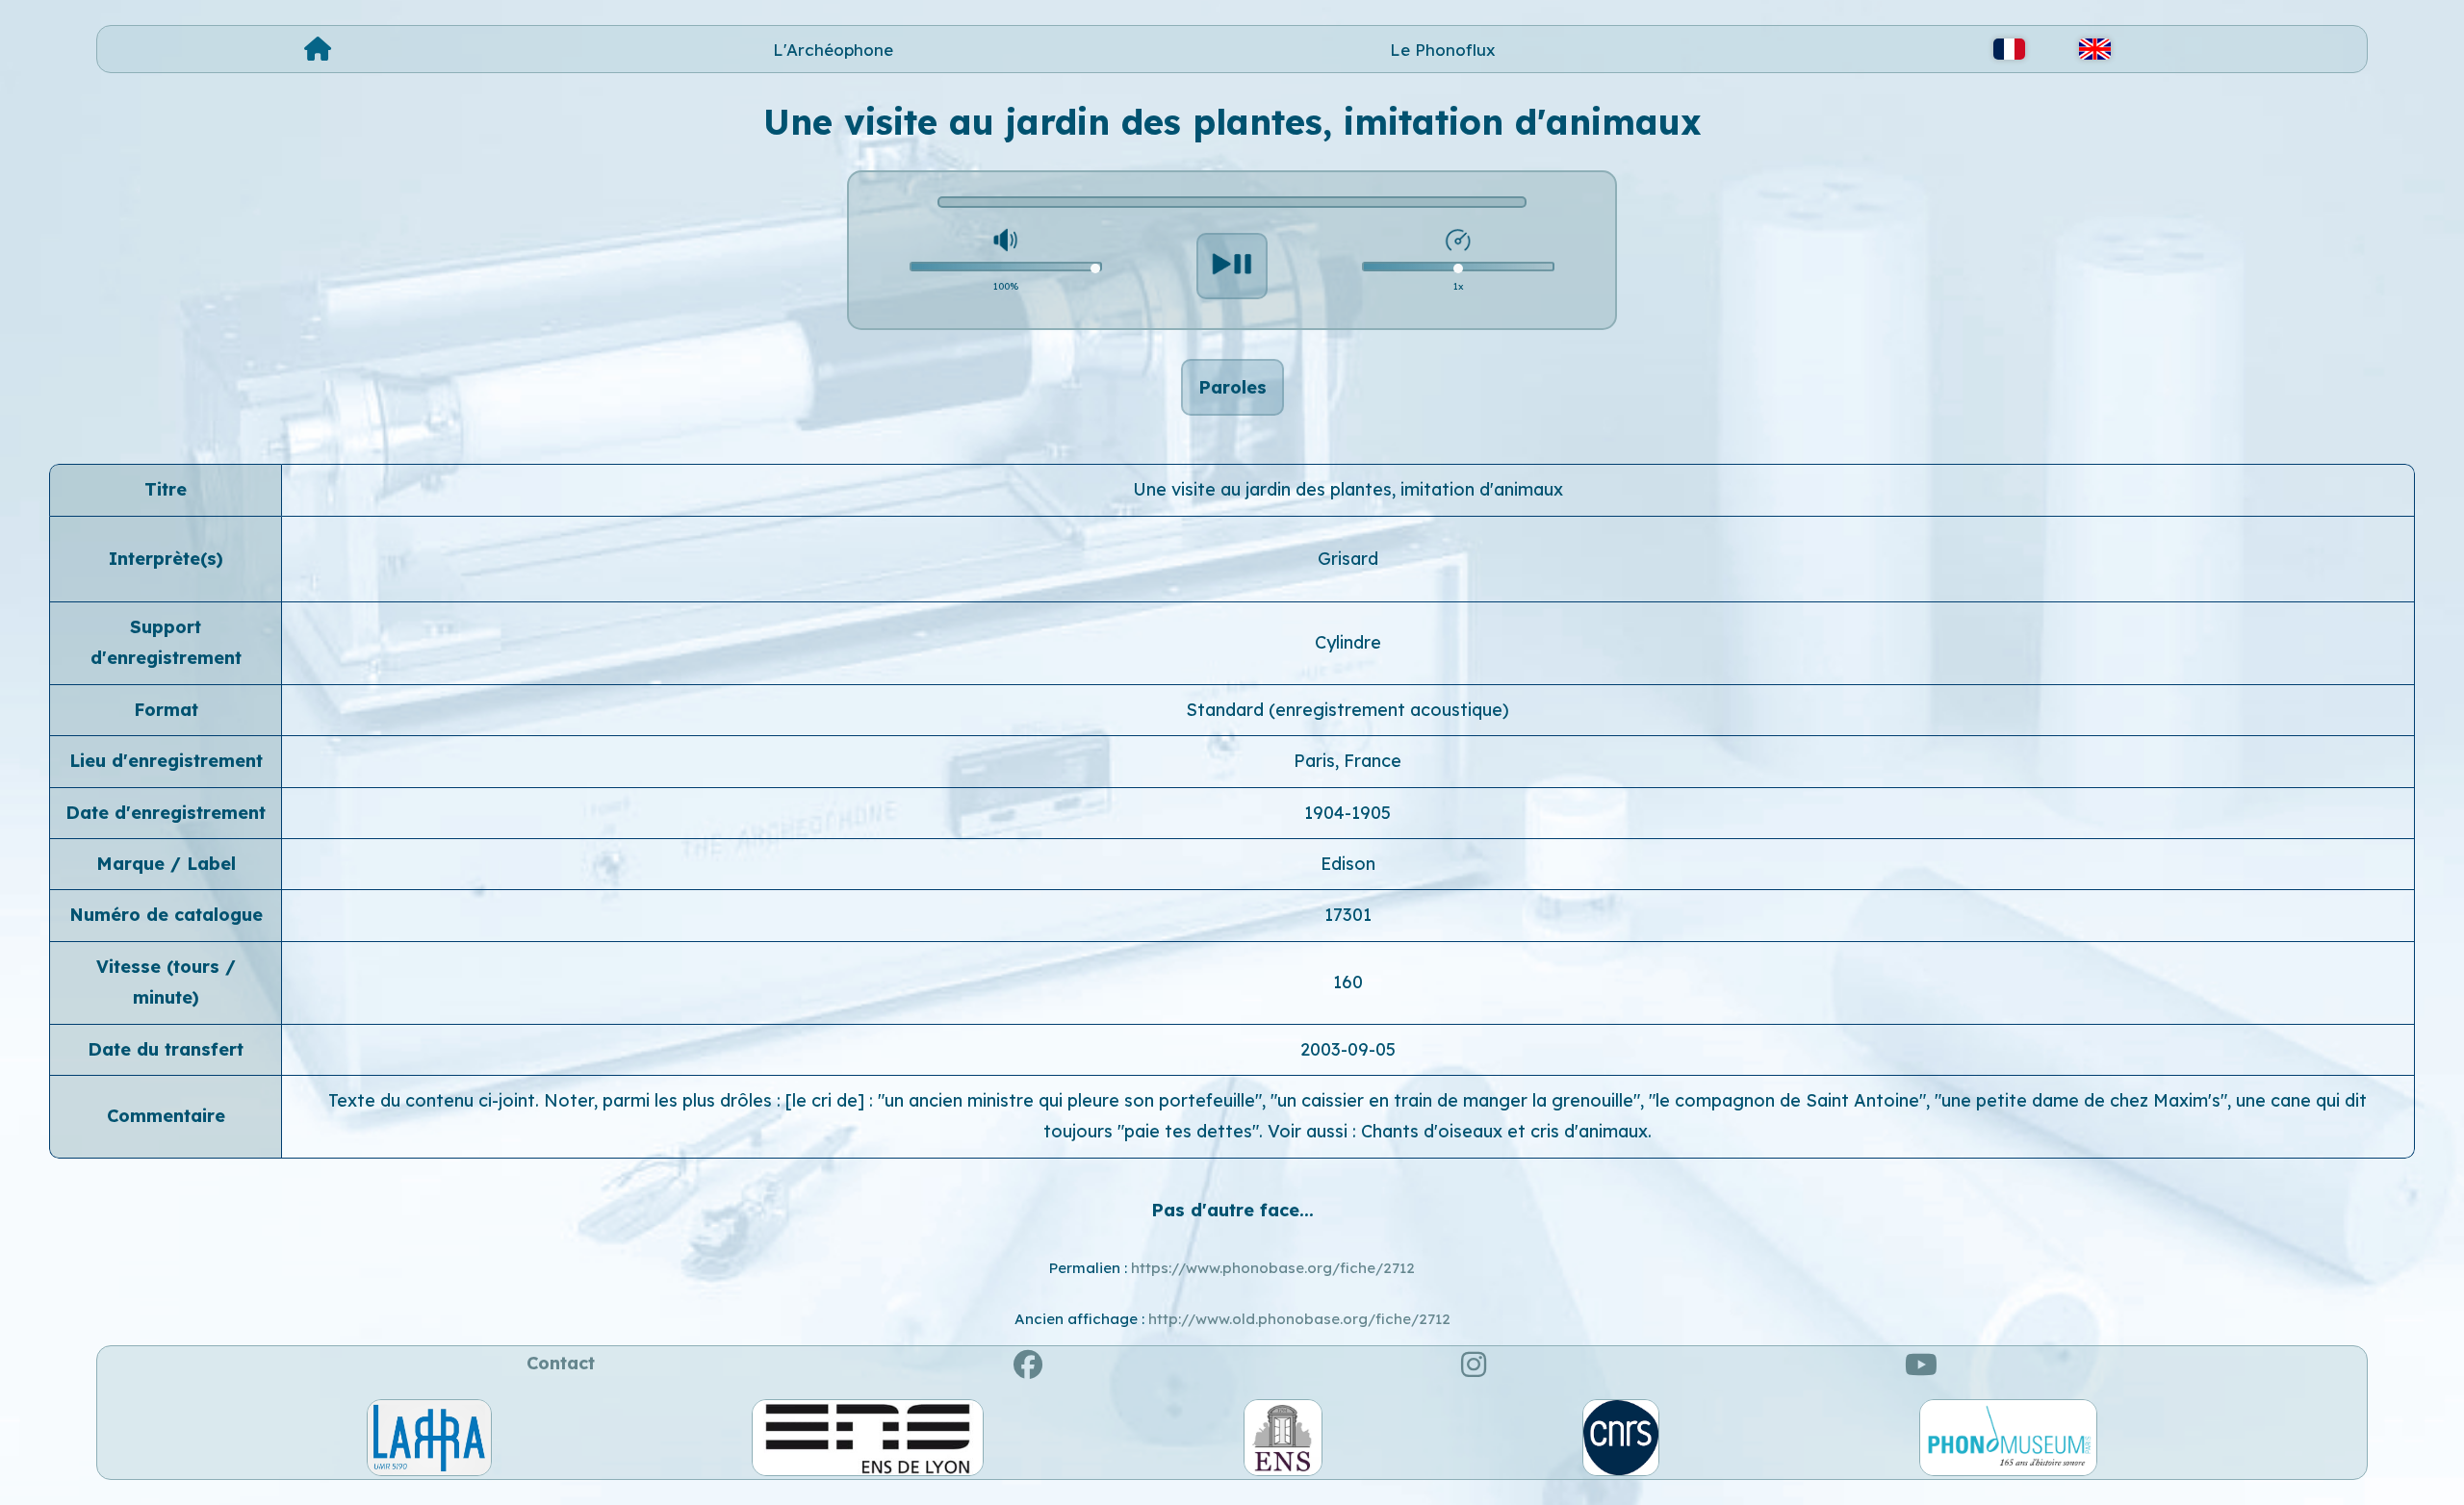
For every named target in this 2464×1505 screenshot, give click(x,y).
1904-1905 (1347, 813)
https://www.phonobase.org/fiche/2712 (1273, 1268)
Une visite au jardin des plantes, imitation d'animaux (1348, 489)
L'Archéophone (833, 50)
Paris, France (1347, 761)
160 (1348, 982)
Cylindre (1348, 642)
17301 (1348, 915)
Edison (1348, 864)
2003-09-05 (1348, 1049)
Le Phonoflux (1443, 50)
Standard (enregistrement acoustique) (1347, 710)
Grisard (1348, 559)
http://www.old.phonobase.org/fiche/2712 (1299, 1319)
